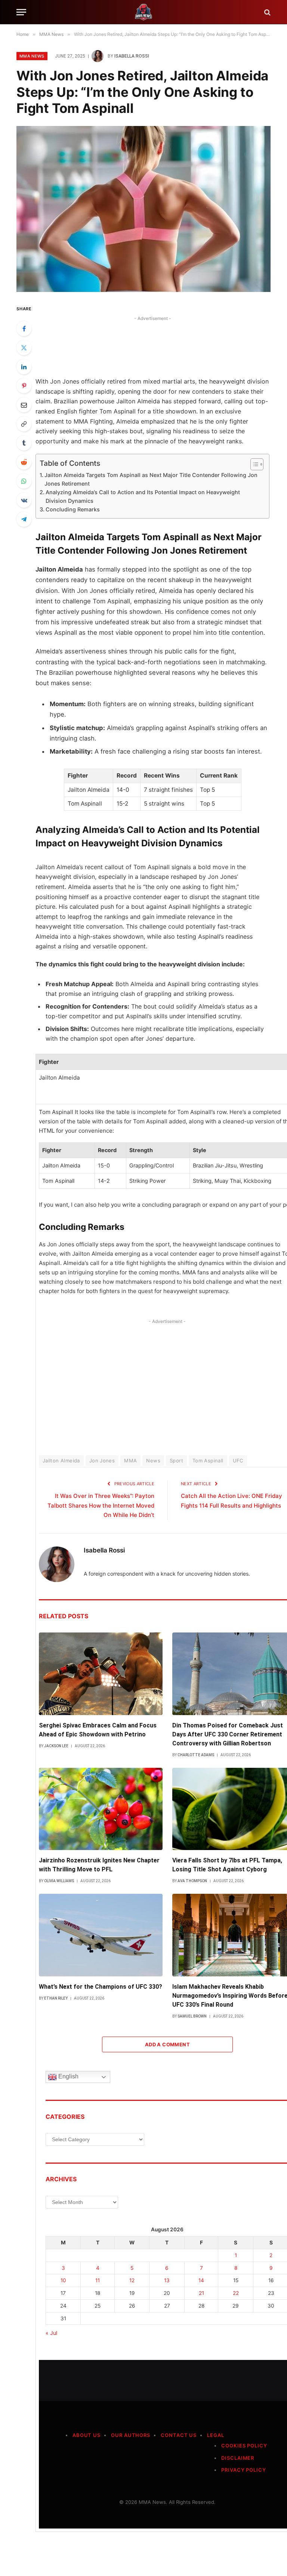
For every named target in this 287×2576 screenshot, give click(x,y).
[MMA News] (143, 12)
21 (201, 2293)
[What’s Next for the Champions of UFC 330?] (101, 1935)
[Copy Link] (24, 424)
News (153, 1461)
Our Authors (131, 2435)
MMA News (32, 56)
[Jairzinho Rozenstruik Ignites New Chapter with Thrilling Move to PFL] (101, 1809)
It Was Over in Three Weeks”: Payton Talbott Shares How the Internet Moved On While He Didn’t (101, 1506)
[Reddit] (24, 462)
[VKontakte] (24, 500)
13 (167, 2280)
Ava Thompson (192, 1881)
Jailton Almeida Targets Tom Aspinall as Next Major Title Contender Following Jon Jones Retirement (151, 479)
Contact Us (179, 2435)
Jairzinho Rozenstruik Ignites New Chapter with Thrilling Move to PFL (99, 1865)
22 (236, 2293)
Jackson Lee (56, 1746)
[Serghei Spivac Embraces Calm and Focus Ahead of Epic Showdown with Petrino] (101, 1674)
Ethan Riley (56, 1998)
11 (98, 2280)
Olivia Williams (59, 1881)
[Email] (24, 405)
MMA (130, 1461)
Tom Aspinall (208, 1461)
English (68, 2076)
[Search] (267, 12)
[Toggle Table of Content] (253, 464)
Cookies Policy (244, 2446)
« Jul (51, 2333)
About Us (87, 2435)
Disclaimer (238, 2458)
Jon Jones (102, 1461)
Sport (176, 1461)
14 (201, 2280)
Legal (216, 2435)
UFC (238, 1461)
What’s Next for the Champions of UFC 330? (101, 1987)
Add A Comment (167, 2044)
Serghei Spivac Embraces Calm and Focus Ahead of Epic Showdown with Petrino (98, 1730)
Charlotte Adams (196, 1755)
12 (132, 2280)
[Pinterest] (24, 386)
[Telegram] (24, 519)
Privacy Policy (244, 2470)
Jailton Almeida (61, 1461)
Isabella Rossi (132, 56)
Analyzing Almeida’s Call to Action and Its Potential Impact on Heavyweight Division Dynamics (143, 496)
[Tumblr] (24, 443)
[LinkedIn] (24, 367)
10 (63, 2280)
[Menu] (21, 12)
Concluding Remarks (73, 509)
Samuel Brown (192, 2016)
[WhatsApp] (24, 481)
